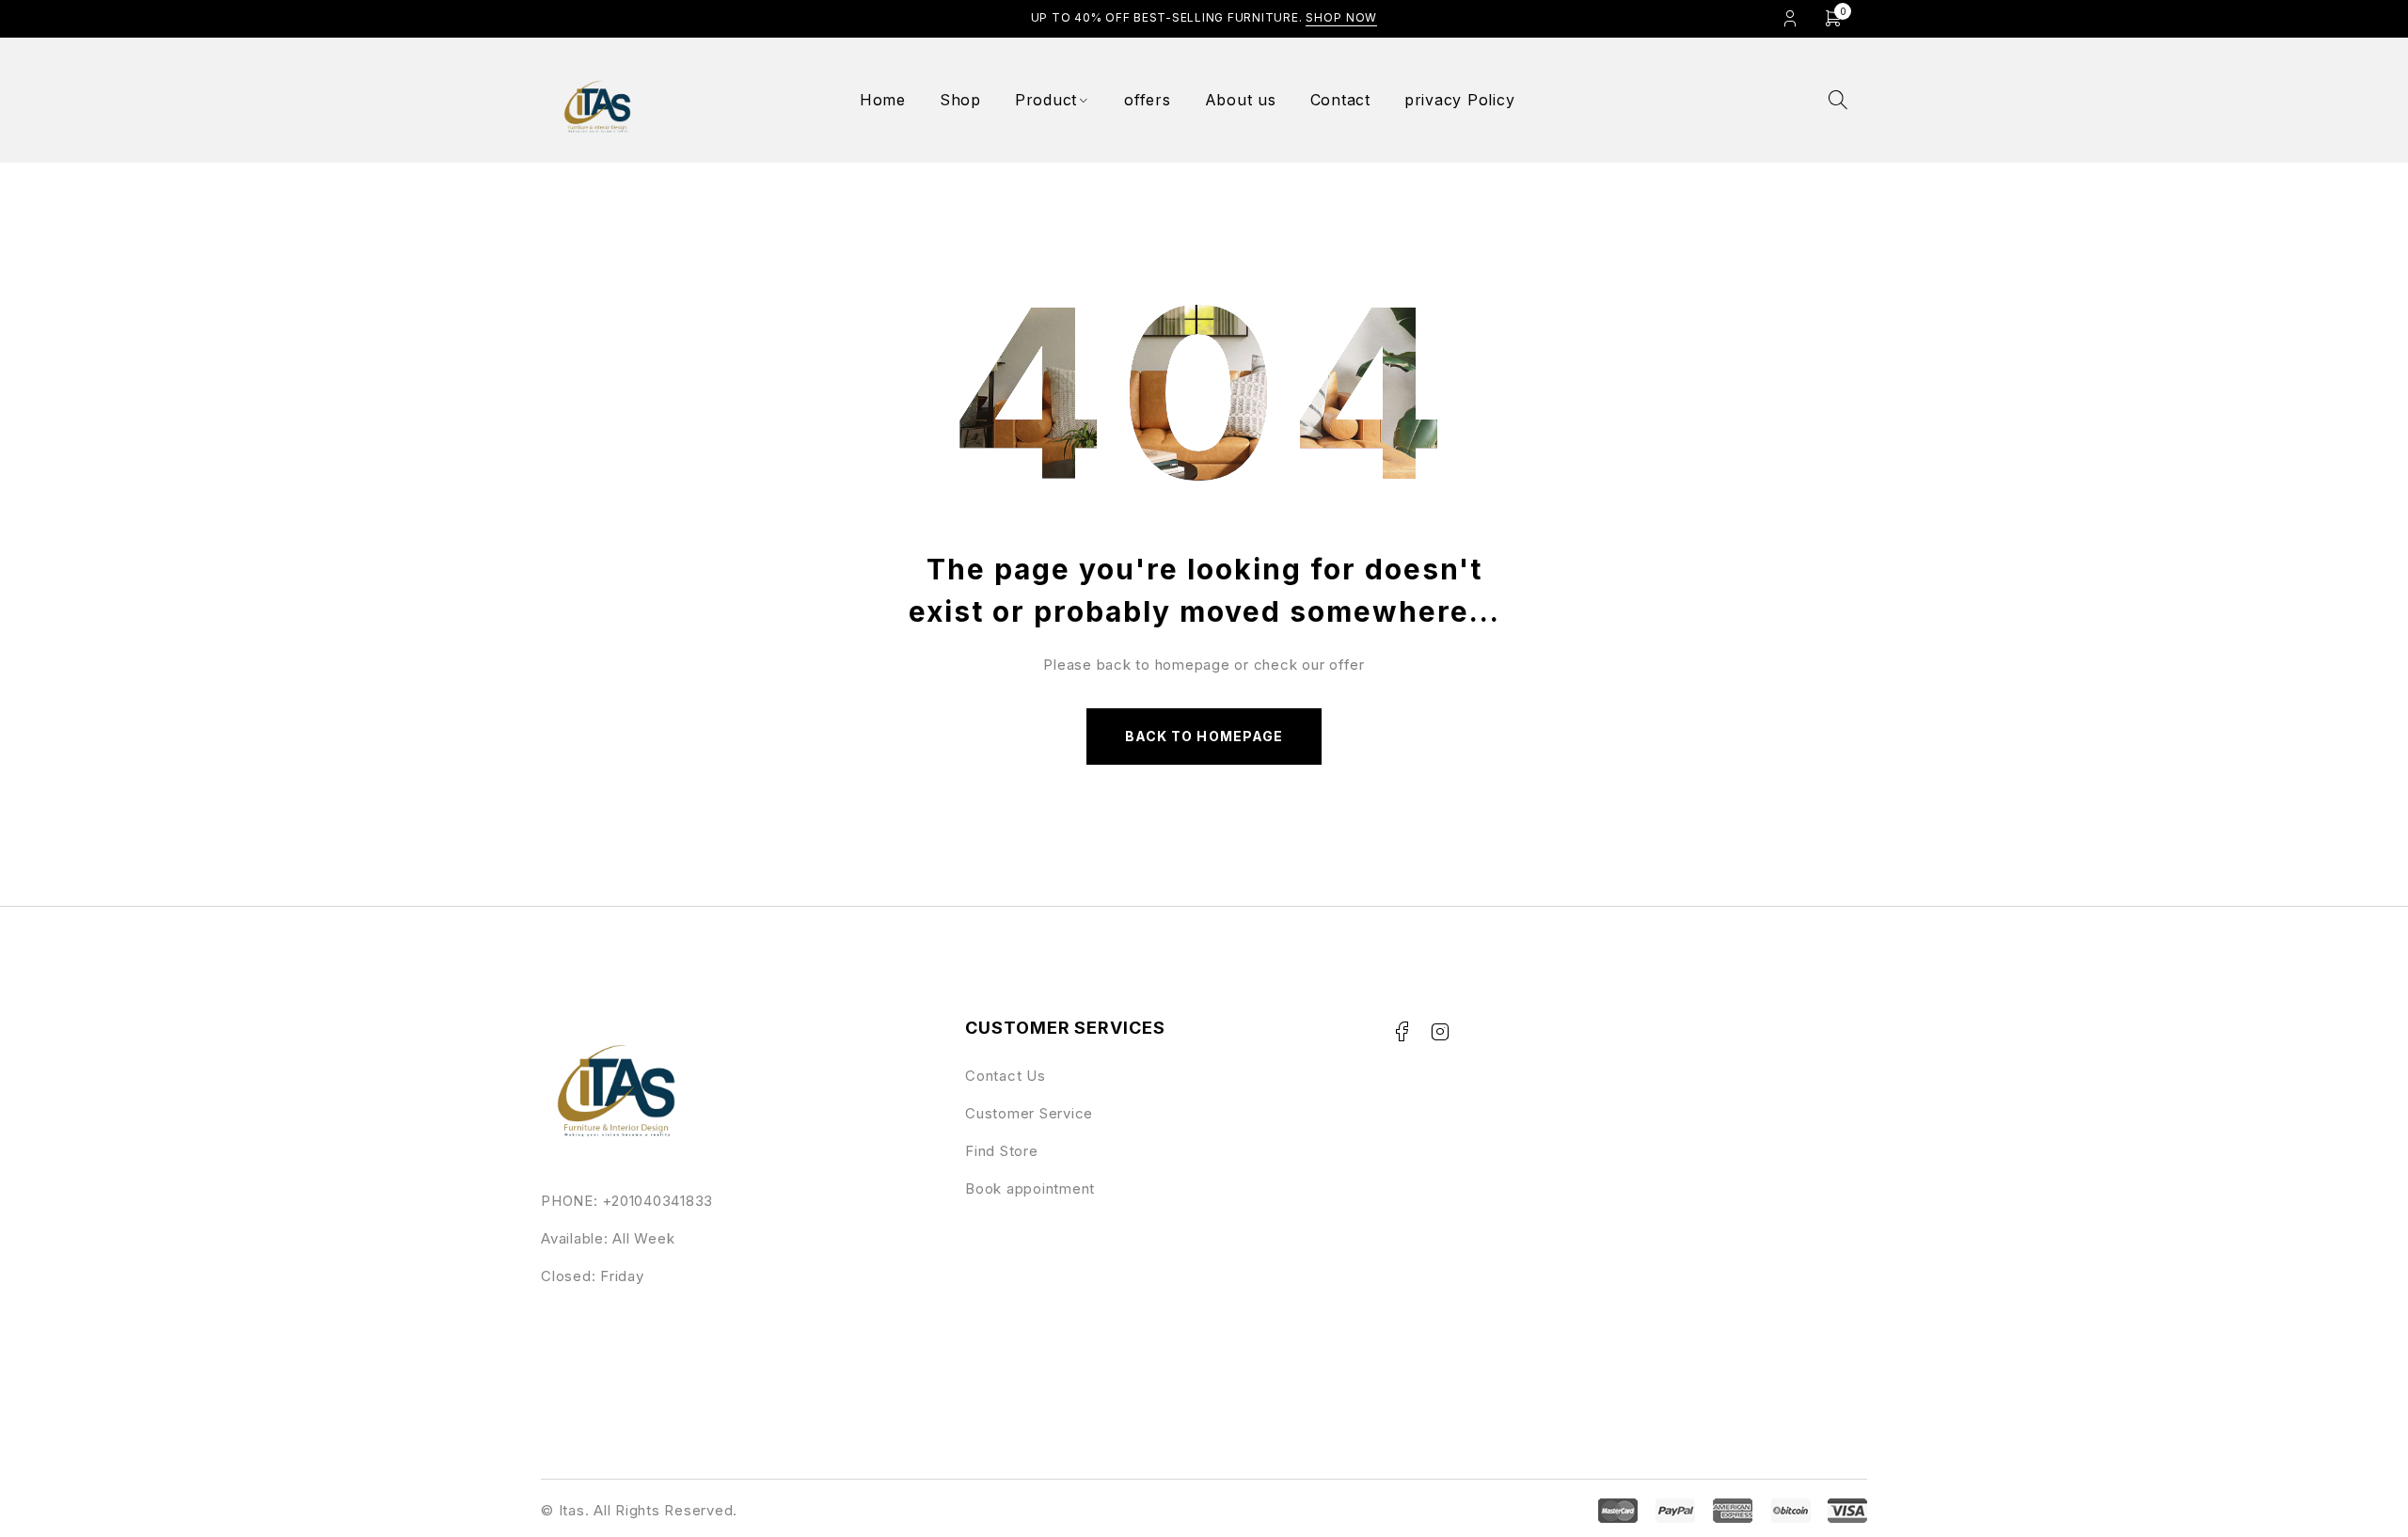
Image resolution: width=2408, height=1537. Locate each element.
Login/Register (1790, 18)
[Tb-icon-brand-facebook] (1402, 1032)
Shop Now (1341, 17)
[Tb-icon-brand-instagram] (1440, 1032)
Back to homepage (1204, 736)
